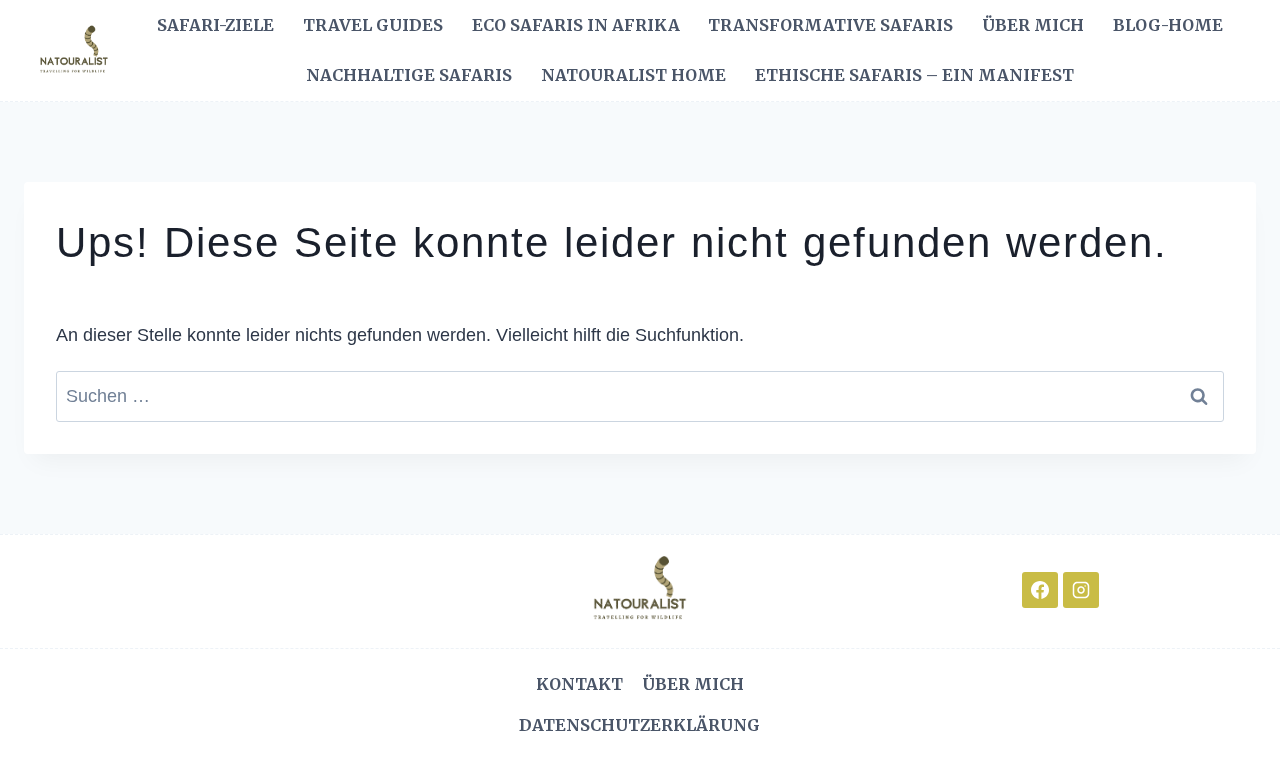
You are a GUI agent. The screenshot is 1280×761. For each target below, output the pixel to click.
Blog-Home (1168, 25)
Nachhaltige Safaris (409, 75)
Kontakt (579, 684)
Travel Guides (373, 25)
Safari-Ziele (215, 25)
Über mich (1033, 25)
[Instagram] (1081, 590)
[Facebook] (1040, 590)
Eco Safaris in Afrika (576, 25)
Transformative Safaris (830, 25)
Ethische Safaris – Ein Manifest (914, 75)
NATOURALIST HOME (633, 75)
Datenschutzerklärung (639, 725)
